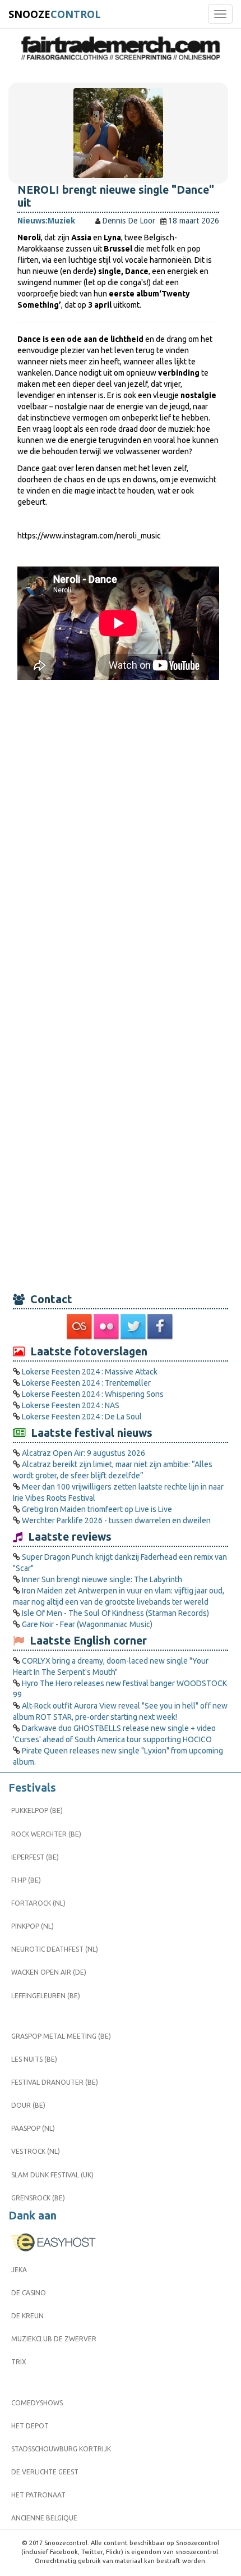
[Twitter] (134, 1327)
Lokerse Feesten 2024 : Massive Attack (90, 1372)
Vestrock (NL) (36, 2151)
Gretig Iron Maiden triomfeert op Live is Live (97, 1509)
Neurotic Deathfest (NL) (55, 1949)
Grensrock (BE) (38, 2198)
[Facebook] (161, 1327)
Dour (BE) (28, 2105)
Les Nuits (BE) (34, 2059)
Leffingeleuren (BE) (46, 1996)
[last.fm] (80, 1327)
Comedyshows (37, 2403)
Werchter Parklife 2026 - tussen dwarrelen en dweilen (116, 1520)
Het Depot (30, 2426)
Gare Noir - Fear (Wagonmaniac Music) (87, 1624)
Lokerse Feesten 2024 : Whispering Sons (93, 1394)
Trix (19, 2362)
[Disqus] (118, 837)
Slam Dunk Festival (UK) (52, 2175)
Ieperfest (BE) (35, 1857)
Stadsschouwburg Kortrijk (61, 2449)
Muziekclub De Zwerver (54, 2339)
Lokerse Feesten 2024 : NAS (71, 1405)
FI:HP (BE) (26, 1880)
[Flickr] (107, 1327)
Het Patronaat (38, 2495)
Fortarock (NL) (38, 1903)
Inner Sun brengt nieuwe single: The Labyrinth (102, 1579)
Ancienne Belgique (44, 2518)
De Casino (29, 2293)
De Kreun (27, 2316)
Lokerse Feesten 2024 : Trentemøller (86, 1383)
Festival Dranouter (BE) (55, 2082)
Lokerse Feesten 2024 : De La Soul (82, 1417)
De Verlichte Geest (45, 2472)
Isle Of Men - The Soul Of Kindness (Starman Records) (115, 1613)
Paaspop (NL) (33, 2128)
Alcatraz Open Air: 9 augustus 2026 (84, 1453)
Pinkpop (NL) (33, 1926)
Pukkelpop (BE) (37, 1810)
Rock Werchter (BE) (46, 1834)
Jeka (19, 2270)
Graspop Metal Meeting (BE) (61, 2036)
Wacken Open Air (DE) (49, 1972)
